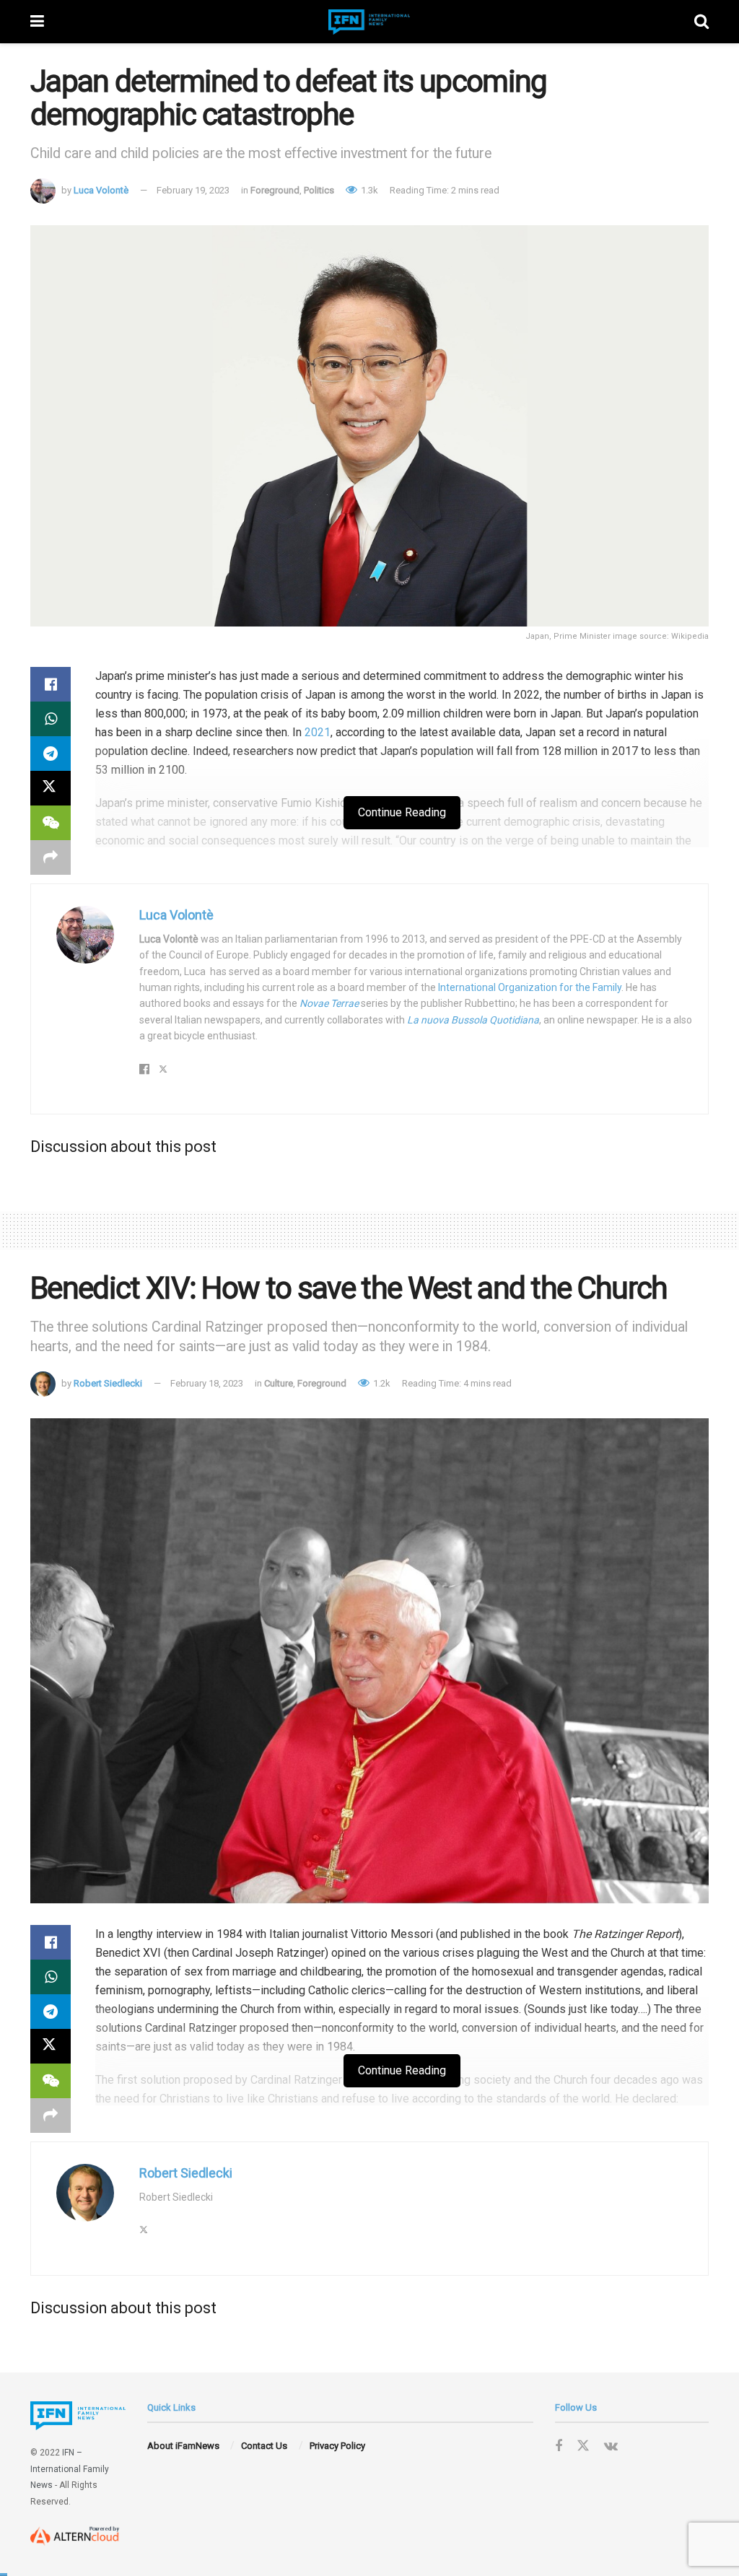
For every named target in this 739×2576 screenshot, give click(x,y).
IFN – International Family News (70, 2469)
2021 (318, 732)
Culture (279, 1383)
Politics (319, 190)
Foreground (275, 190)
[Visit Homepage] (369, 22)
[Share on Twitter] (51, 788)
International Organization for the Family (530, 987)
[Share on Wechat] (51, 823)
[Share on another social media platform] (51, 857)
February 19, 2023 (193, 190)
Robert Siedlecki (108, 1383)
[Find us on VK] (611, 2446)
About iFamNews (183, 2446)
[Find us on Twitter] (583, 2446)
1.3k (368, 190)
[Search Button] (701, 22)
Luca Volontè (101, 190)
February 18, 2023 (207, 1383)
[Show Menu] (37, 22)
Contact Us (264, 2446)
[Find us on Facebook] (559, 2446)
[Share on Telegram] (51, 754)
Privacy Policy (337, 2446)
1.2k (381, 1383)
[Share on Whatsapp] (51, 719)
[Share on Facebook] (51, 684)
